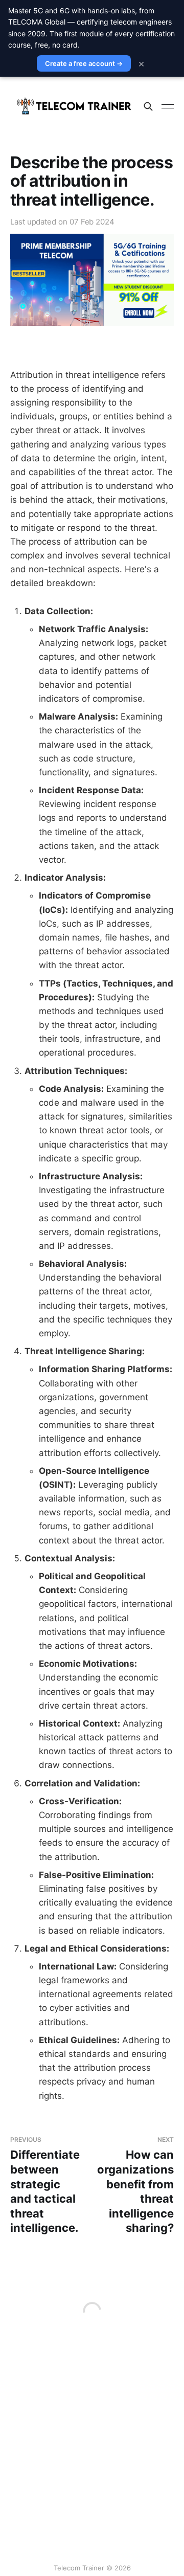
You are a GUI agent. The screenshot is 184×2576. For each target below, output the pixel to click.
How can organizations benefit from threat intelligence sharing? (135, 2185)
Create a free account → (84, 63)
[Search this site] (148, 106)
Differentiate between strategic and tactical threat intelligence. (45, 2185)
